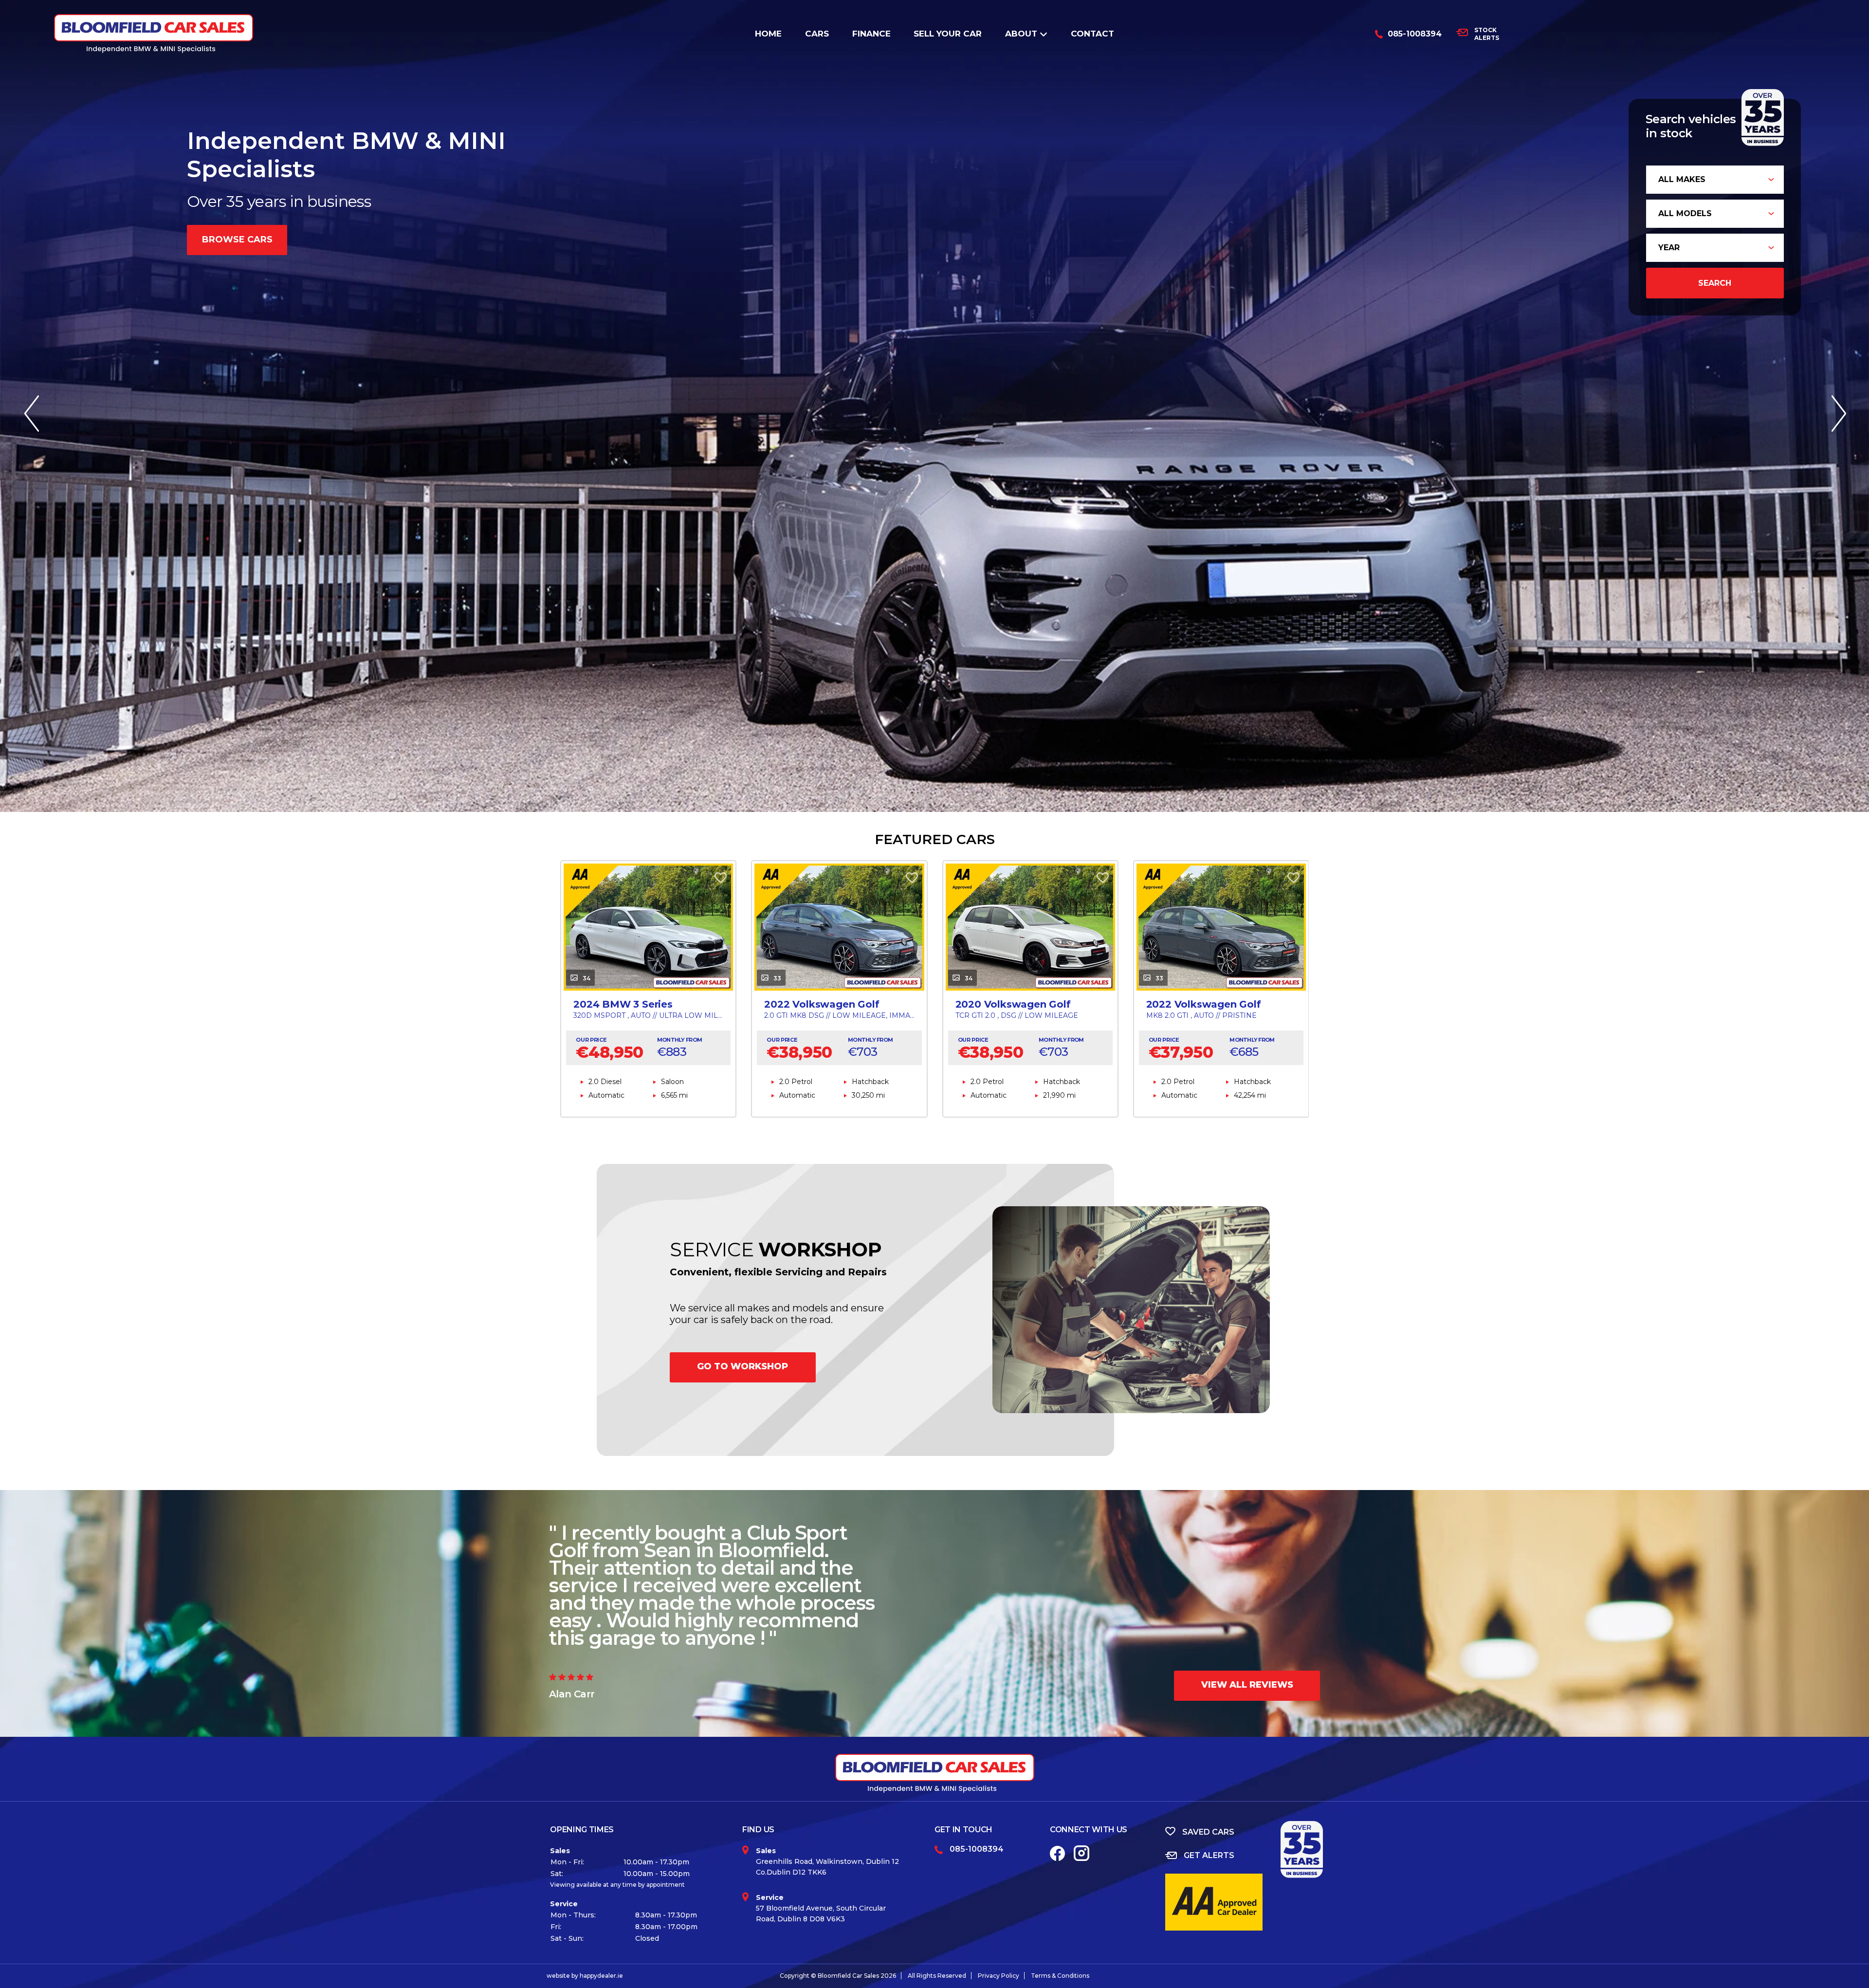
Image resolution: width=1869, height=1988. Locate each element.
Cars (817, 34)
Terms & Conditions (1060, 1976)
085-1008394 (1415, 34)
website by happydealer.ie (585, 1976)
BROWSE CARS (237, 239)
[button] (1838, 406)
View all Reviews (1247, 1685)
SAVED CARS (1208, 1832)
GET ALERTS (1209, 1855)
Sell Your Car (948, 34)
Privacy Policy (999, 1976)
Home (768, 34)
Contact (1092, 34)
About (1021, 34)
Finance (871, 34)
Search (1715, 283)
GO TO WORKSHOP (742, 1366)
